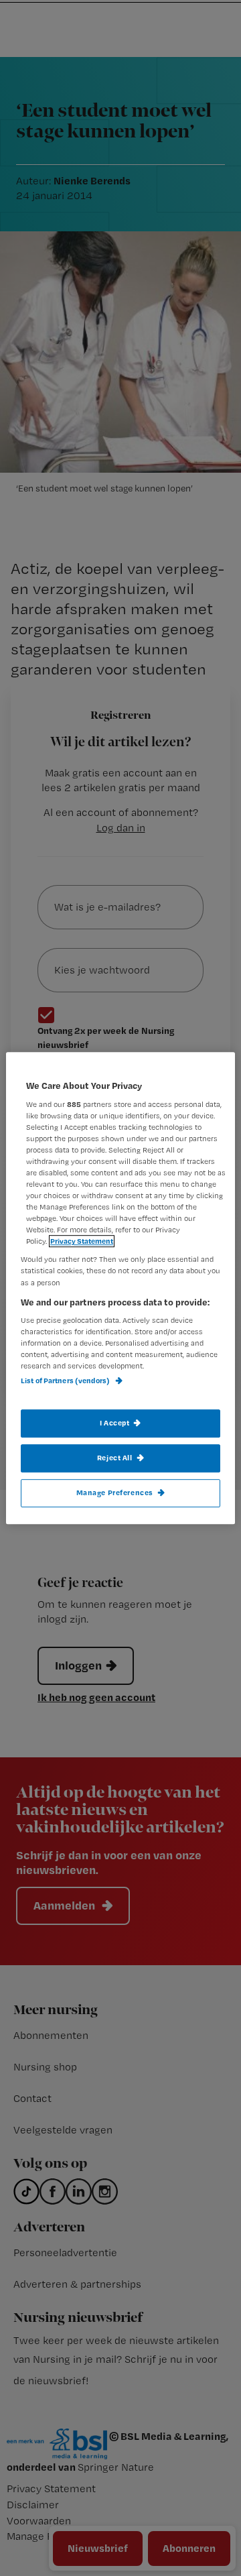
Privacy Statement (82, 1242)
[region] (120, 1288)
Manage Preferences (115, 1492)
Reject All (115, 1458)
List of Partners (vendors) (66, 1381)
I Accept (115, 1423)
